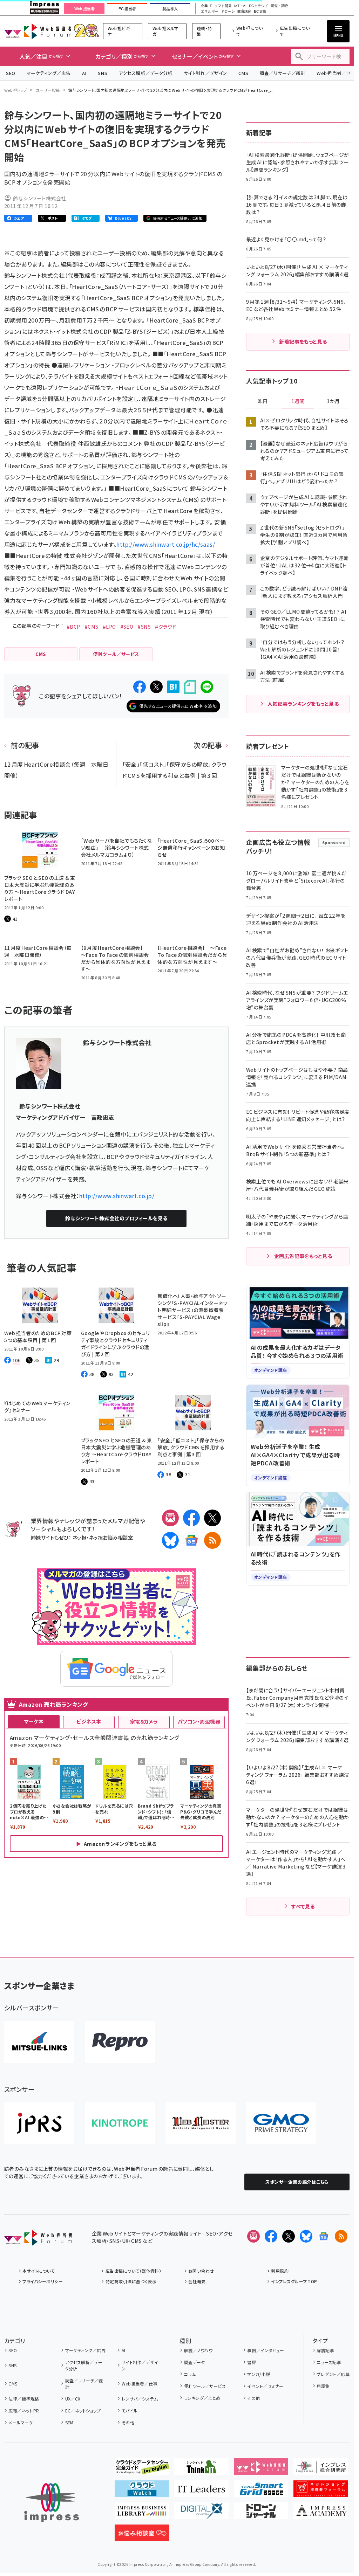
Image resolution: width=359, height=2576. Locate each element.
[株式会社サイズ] (201, 2123)
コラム (190, 2374)
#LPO (109, 627)
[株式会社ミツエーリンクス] (39, 2042)
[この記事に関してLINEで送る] (207, 687)
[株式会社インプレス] (52, 2503)
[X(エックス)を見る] (289, 2236)
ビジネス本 (89, 1721)
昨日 (263, 401)
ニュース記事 (329, 2362)
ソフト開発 (223, 6)
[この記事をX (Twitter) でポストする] (156, 687)
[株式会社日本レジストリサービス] (39, 2123)
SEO (11, 73)
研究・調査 (279, 6)
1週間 (298, 401)
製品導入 (170, 9)
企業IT (206, 6)
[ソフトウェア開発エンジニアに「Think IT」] (201, 2470)
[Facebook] (191, 1518)
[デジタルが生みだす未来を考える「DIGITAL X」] (201, 2514)
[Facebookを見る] (271, 2236)
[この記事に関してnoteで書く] (190, 687)
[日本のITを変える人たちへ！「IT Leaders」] (201, 2492)
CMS (243, 73)
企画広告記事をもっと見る (303, 1256)
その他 (128, 2422)
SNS (103, 73)
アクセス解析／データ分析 (145, 73)
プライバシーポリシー (43, 2281)
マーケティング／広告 (49, 73)
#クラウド (165, 627)
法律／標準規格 (24, 2399)
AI (84, 73)
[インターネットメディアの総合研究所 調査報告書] (321, 2470)
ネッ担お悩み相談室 (111, 1537)
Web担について (250, 31)
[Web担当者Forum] (38, 2240)
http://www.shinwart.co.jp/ (117, 1196)
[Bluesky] (306, 2236)
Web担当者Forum (38, 31)
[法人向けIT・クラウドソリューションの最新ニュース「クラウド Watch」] (142, 2492)
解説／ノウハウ (198, 2350)
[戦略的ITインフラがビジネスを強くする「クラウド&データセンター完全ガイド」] (142, 2470)
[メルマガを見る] (253, 2236)
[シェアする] (140, 687)
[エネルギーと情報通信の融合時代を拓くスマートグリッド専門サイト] (261, 2492)
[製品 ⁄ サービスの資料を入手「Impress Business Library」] (142, 2514)
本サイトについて (39, 2271)
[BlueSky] (170, 1540)
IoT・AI (240, 6)
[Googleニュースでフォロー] (324, 2236)
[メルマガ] (170, 1518)
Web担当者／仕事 (140, 2384)
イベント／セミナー (265, 2386)
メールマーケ (21, 2422)
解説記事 (325, 2350)
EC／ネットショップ (83, 2411)
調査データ (194, 2362)
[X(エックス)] (212, 1518)
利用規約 (280, 2271)
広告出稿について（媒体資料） (133, 2271)
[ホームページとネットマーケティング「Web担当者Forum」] (261, 2470)
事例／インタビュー (266, 2350)
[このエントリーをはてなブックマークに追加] (173, 687)
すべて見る (303, 1906)
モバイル (130, 2411)
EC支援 (260, 12)
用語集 (323, 2386)
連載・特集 (204, 31)
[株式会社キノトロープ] (120, 2123)
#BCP (73, 627)
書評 (252, 2362)
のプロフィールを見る (116, 1218)
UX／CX (73, 2399)
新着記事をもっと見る (303, 341)
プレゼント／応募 (333, 2374)
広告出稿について (295, 31)
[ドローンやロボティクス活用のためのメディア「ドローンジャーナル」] (261, 2514)
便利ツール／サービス (205, 2386)
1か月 (333, 401)
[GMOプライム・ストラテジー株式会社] (281, 2123)
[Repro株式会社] (120, 2042)
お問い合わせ (201, 2271)
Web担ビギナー (119, 31)
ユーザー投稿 (48, 90)
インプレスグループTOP (294, 2281)
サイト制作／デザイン (205, 73)
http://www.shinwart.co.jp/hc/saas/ (166, 544)
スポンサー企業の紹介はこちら (297, 2182)
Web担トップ (16, 90)
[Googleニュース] (191, 1540)
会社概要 (197, 2281)
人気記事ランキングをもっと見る (303, 704)
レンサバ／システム (140, 2399)
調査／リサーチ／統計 (282, 73)
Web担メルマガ (165, 31)
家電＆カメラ (144, 1721)
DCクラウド (259, 6)
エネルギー (210, 12)
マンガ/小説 (259, 2374)
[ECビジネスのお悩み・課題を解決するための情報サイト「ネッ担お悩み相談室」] (142, 2536)
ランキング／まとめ (202, 2398)
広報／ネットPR (24, 2411)
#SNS (144, 627)
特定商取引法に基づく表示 (131, 2281)
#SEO (127, 627)
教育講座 (244, 12)
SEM (69, 2422)
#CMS (92, 627)
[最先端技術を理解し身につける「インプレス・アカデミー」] (321, 2514)
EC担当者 (127, 9)
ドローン (228, 12)
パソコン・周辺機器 (199, 1721)
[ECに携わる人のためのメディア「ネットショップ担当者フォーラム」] (321, 2492)
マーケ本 (34, 1721)
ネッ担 (79, 1537)
